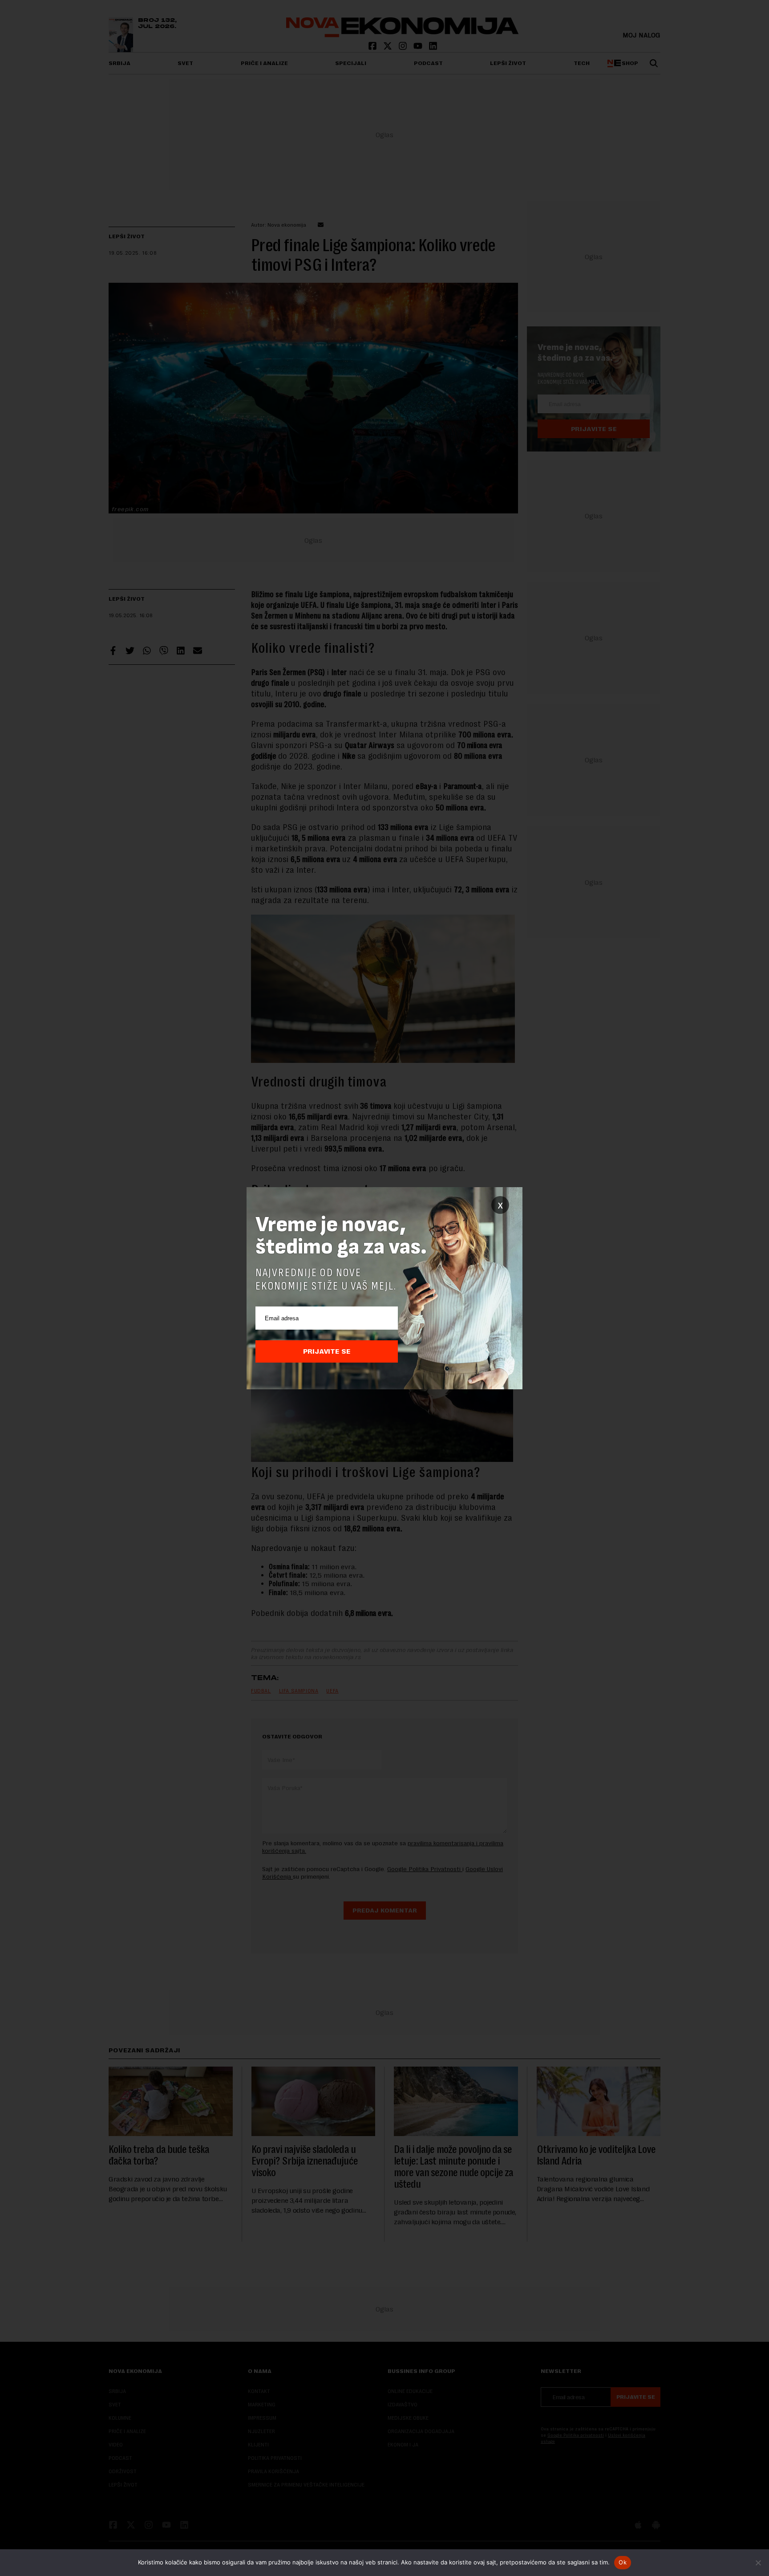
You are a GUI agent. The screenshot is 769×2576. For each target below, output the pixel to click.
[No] (758, 2563)
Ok (623, 2562)
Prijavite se (327, 1351)
